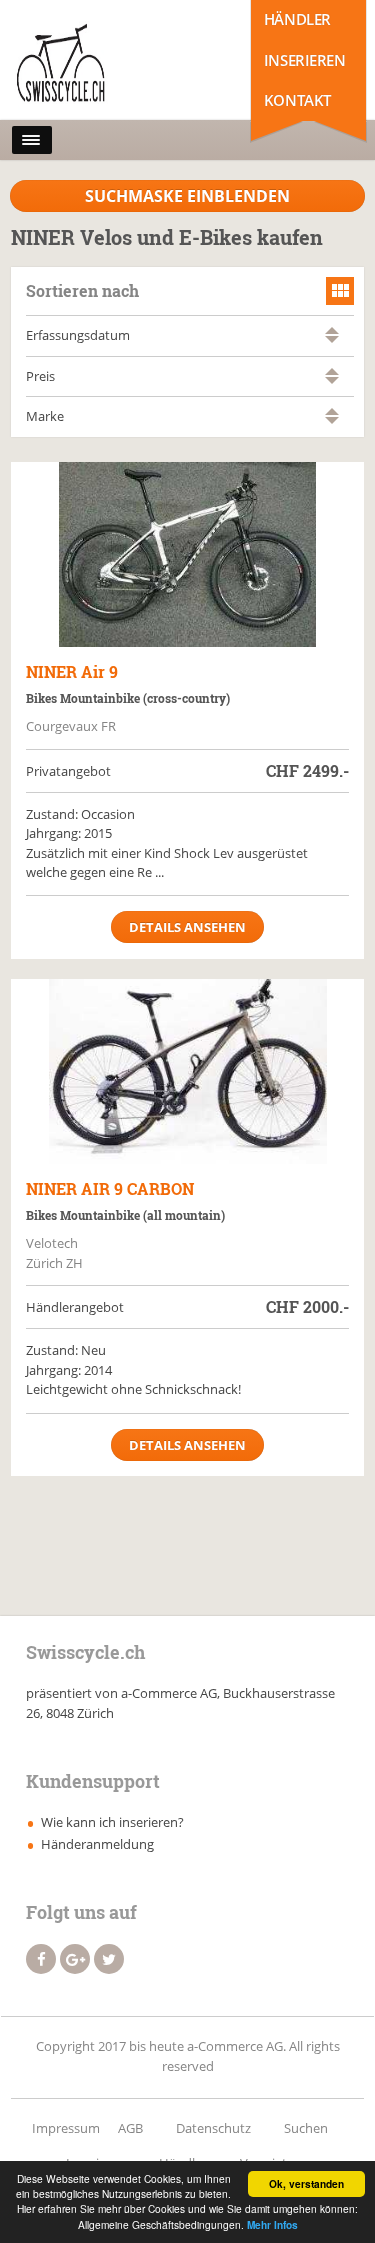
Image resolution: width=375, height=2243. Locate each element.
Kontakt (297, 100)
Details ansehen (187, 927)
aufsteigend (332, 330)
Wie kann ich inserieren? (112, 1822)
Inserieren (305, 60)
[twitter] (109, 1959)
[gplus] (75, 1959)
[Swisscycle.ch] (99, 65)
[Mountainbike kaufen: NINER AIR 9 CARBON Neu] (187, 1071)
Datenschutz (213, 2128)
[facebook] (41, 1959)
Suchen (306, 2128)
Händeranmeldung (97, 1844)
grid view (340, 291)
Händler (297, 19)
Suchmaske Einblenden (187, 196)
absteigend (332, 339)
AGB (130, 2128)
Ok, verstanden (306, 2184)
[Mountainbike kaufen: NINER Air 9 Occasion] (187, 554)
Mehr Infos (272, 2225)
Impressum (66, 2128)
